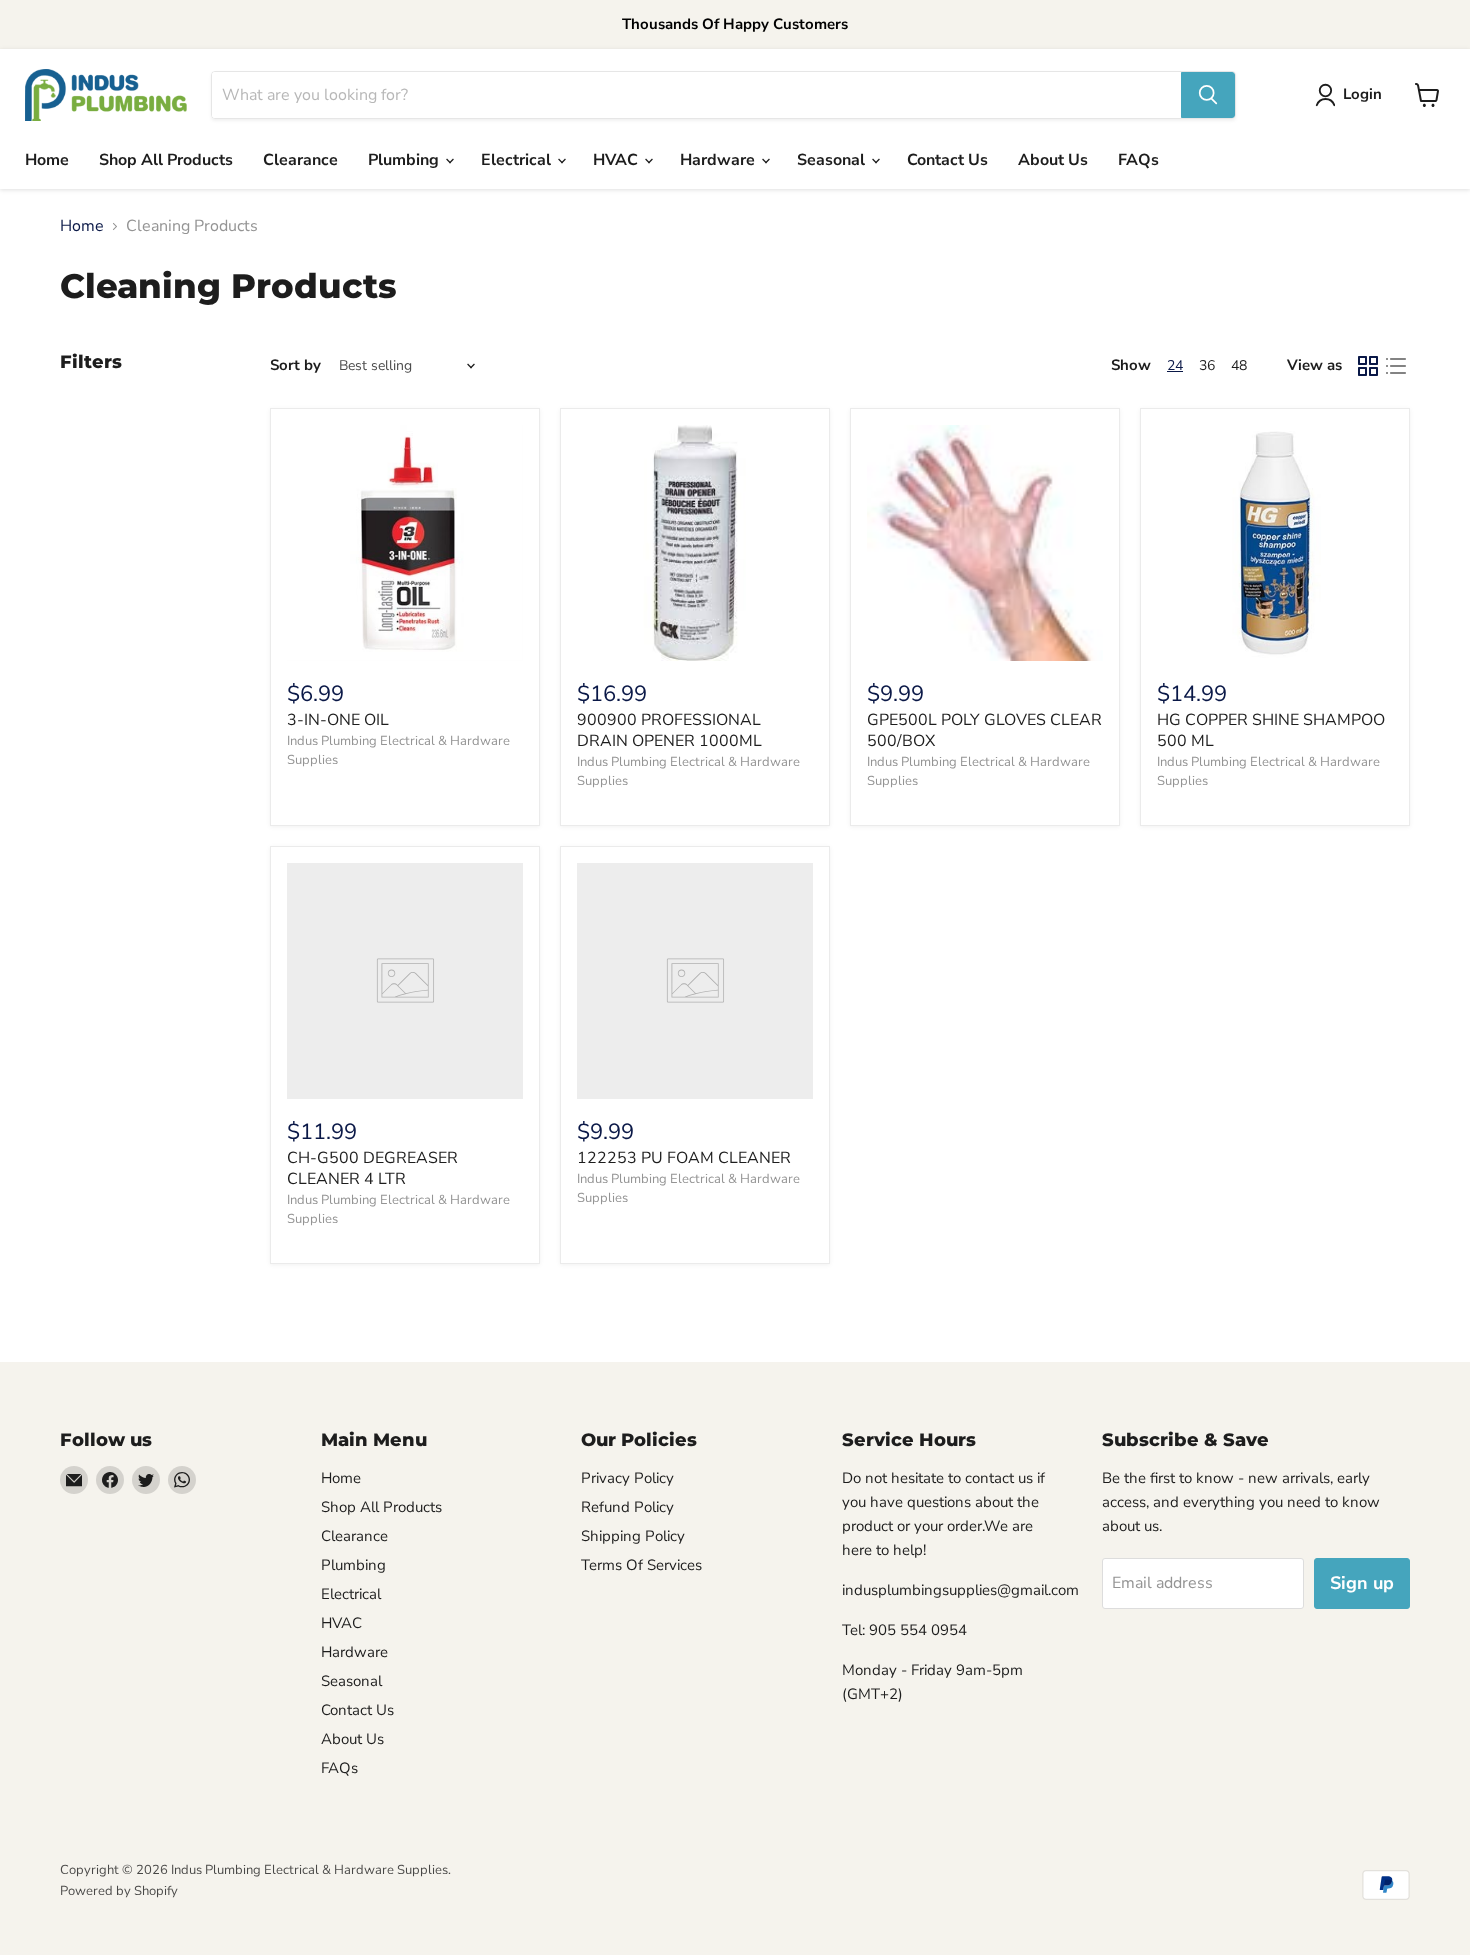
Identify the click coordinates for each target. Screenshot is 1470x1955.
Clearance (300, 160)
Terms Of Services (641, 1565)
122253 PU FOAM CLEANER (684, 1158)
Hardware (719, 160)
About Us (1053, 160)
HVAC (617, 160)
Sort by (295, 365)
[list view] (1396, 366)
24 (1175, 365)
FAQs (1138, 160)
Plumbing (405, 160)
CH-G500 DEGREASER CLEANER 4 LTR (372, 1168)
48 (1239, 365)
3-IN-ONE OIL (338, 720)
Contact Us (947, 160)
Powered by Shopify (119, 1891)
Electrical (518, 160)
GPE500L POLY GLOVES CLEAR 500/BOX (984, 730)
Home (47, 160)
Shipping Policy (633, 1536)
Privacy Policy (627, 1478)
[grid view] (1368, 366)
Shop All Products (166, 160)
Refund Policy (627, 1507)
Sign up (1362, 1583)
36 (1207, 365)
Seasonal (833, 160)
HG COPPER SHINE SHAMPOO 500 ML (1271, 730)
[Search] (1208, 95)
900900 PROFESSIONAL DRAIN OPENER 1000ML (669, 730)
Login (1362, 94)
